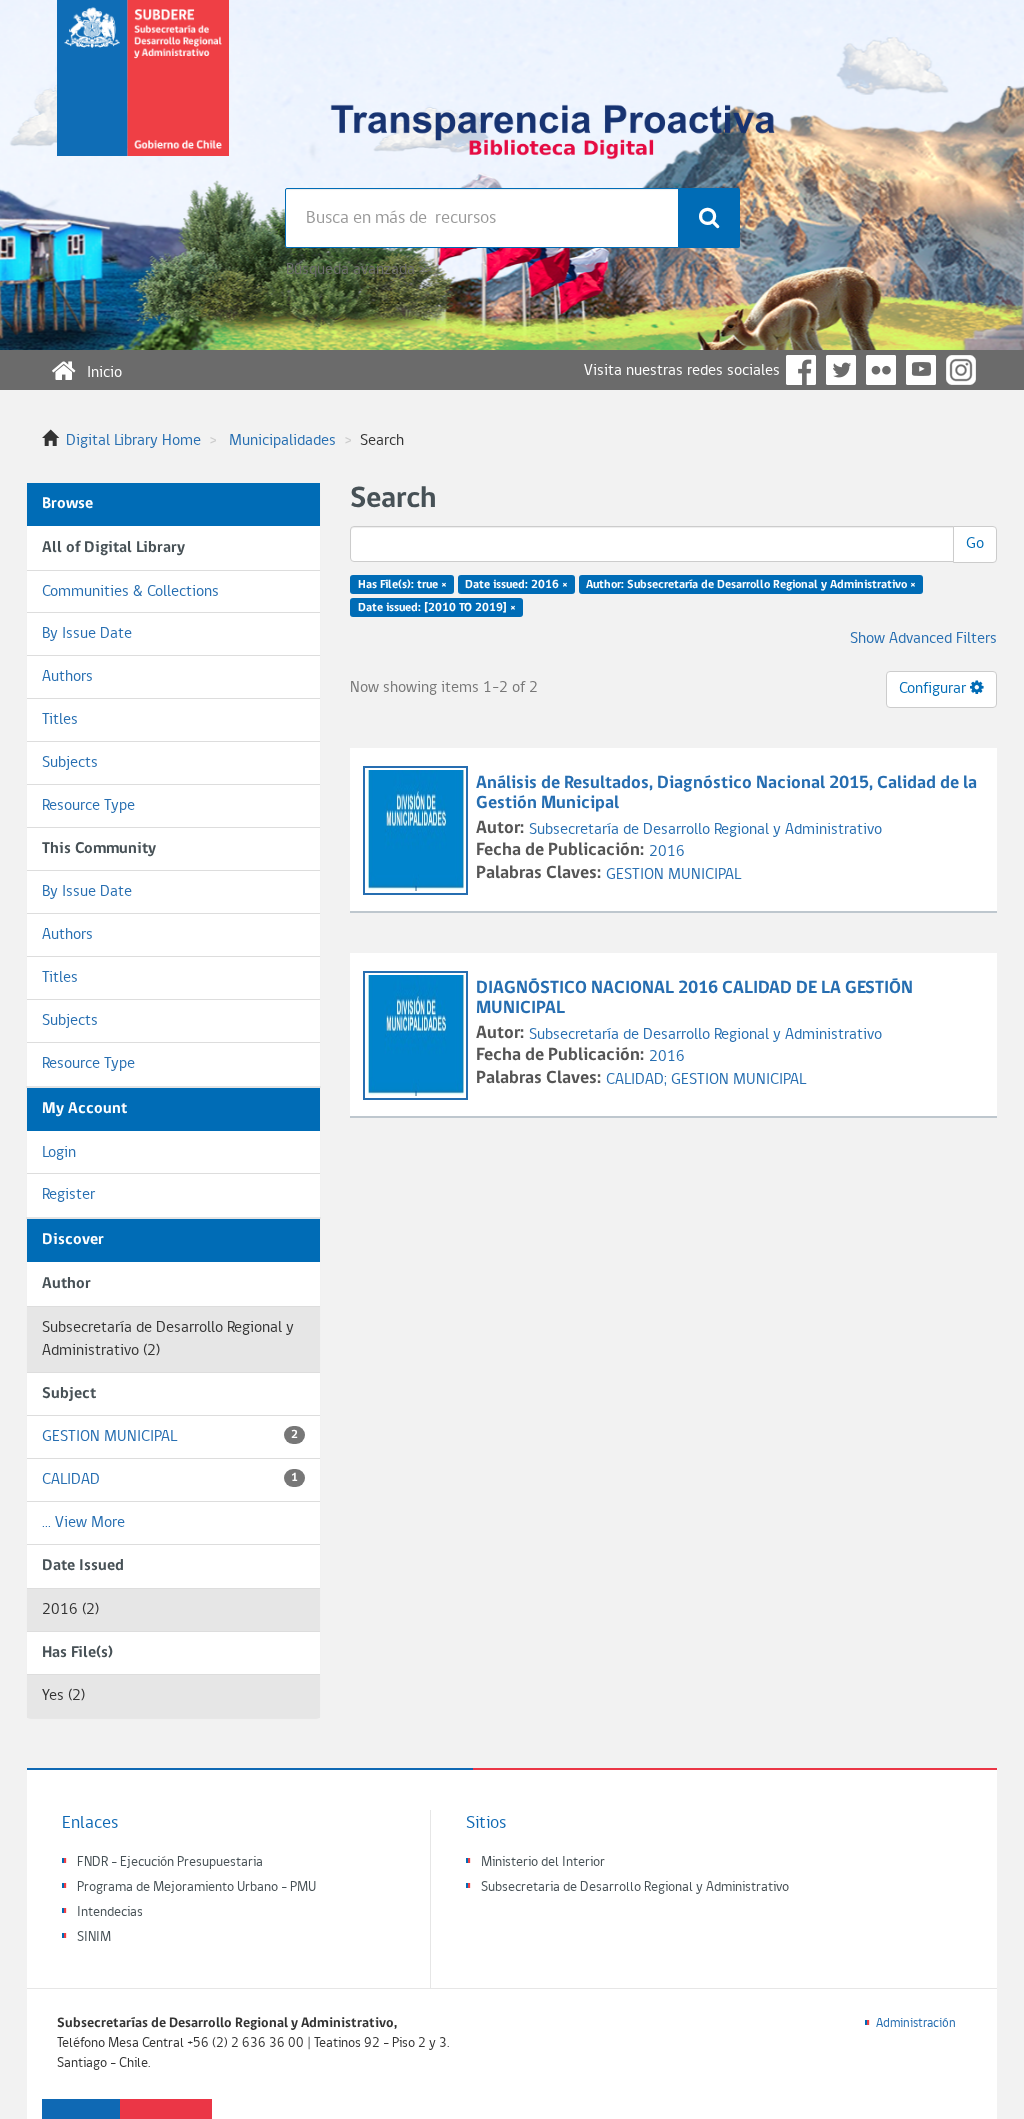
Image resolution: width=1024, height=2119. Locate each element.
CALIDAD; (638, 1080)
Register (68, 1195)
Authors (67, 677)
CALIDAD (170, 1480)
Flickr (881, 370)
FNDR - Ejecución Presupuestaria (170, 1862)
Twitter (841, 370)
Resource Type (88, 806)
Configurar (934, 689)
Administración (916, 2023)
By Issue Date (87, 634)
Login (59, 1153)
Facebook (801, 370)
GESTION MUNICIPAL (170, 1437)
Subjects (70, 763)
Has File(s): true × (402, 585)
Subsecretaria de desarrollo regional (143, 94)
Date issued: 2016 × (516, 585)
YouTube (921, 370)
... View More (83, 1523)
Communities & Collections (130, 592)
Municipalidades (282, 441)
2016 (667, 852)
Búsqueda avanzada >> (358, 270)
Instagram (961, 370)
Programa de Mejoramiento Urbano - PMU (196, 1887)
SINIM (94, 1937)
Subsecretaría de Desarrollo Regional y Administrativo (705, 830)
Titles (60, 720)
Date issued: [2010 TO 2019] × (437, 608)
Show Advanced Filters (923, 639)
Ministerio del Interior (543, 1862)
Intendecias (110, 1912)
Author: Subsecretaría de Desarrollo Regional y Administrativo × (751, 585)
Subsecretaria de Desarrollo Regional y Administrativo (635, 1887)
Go (975, 544)
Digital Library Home (133, 441)
